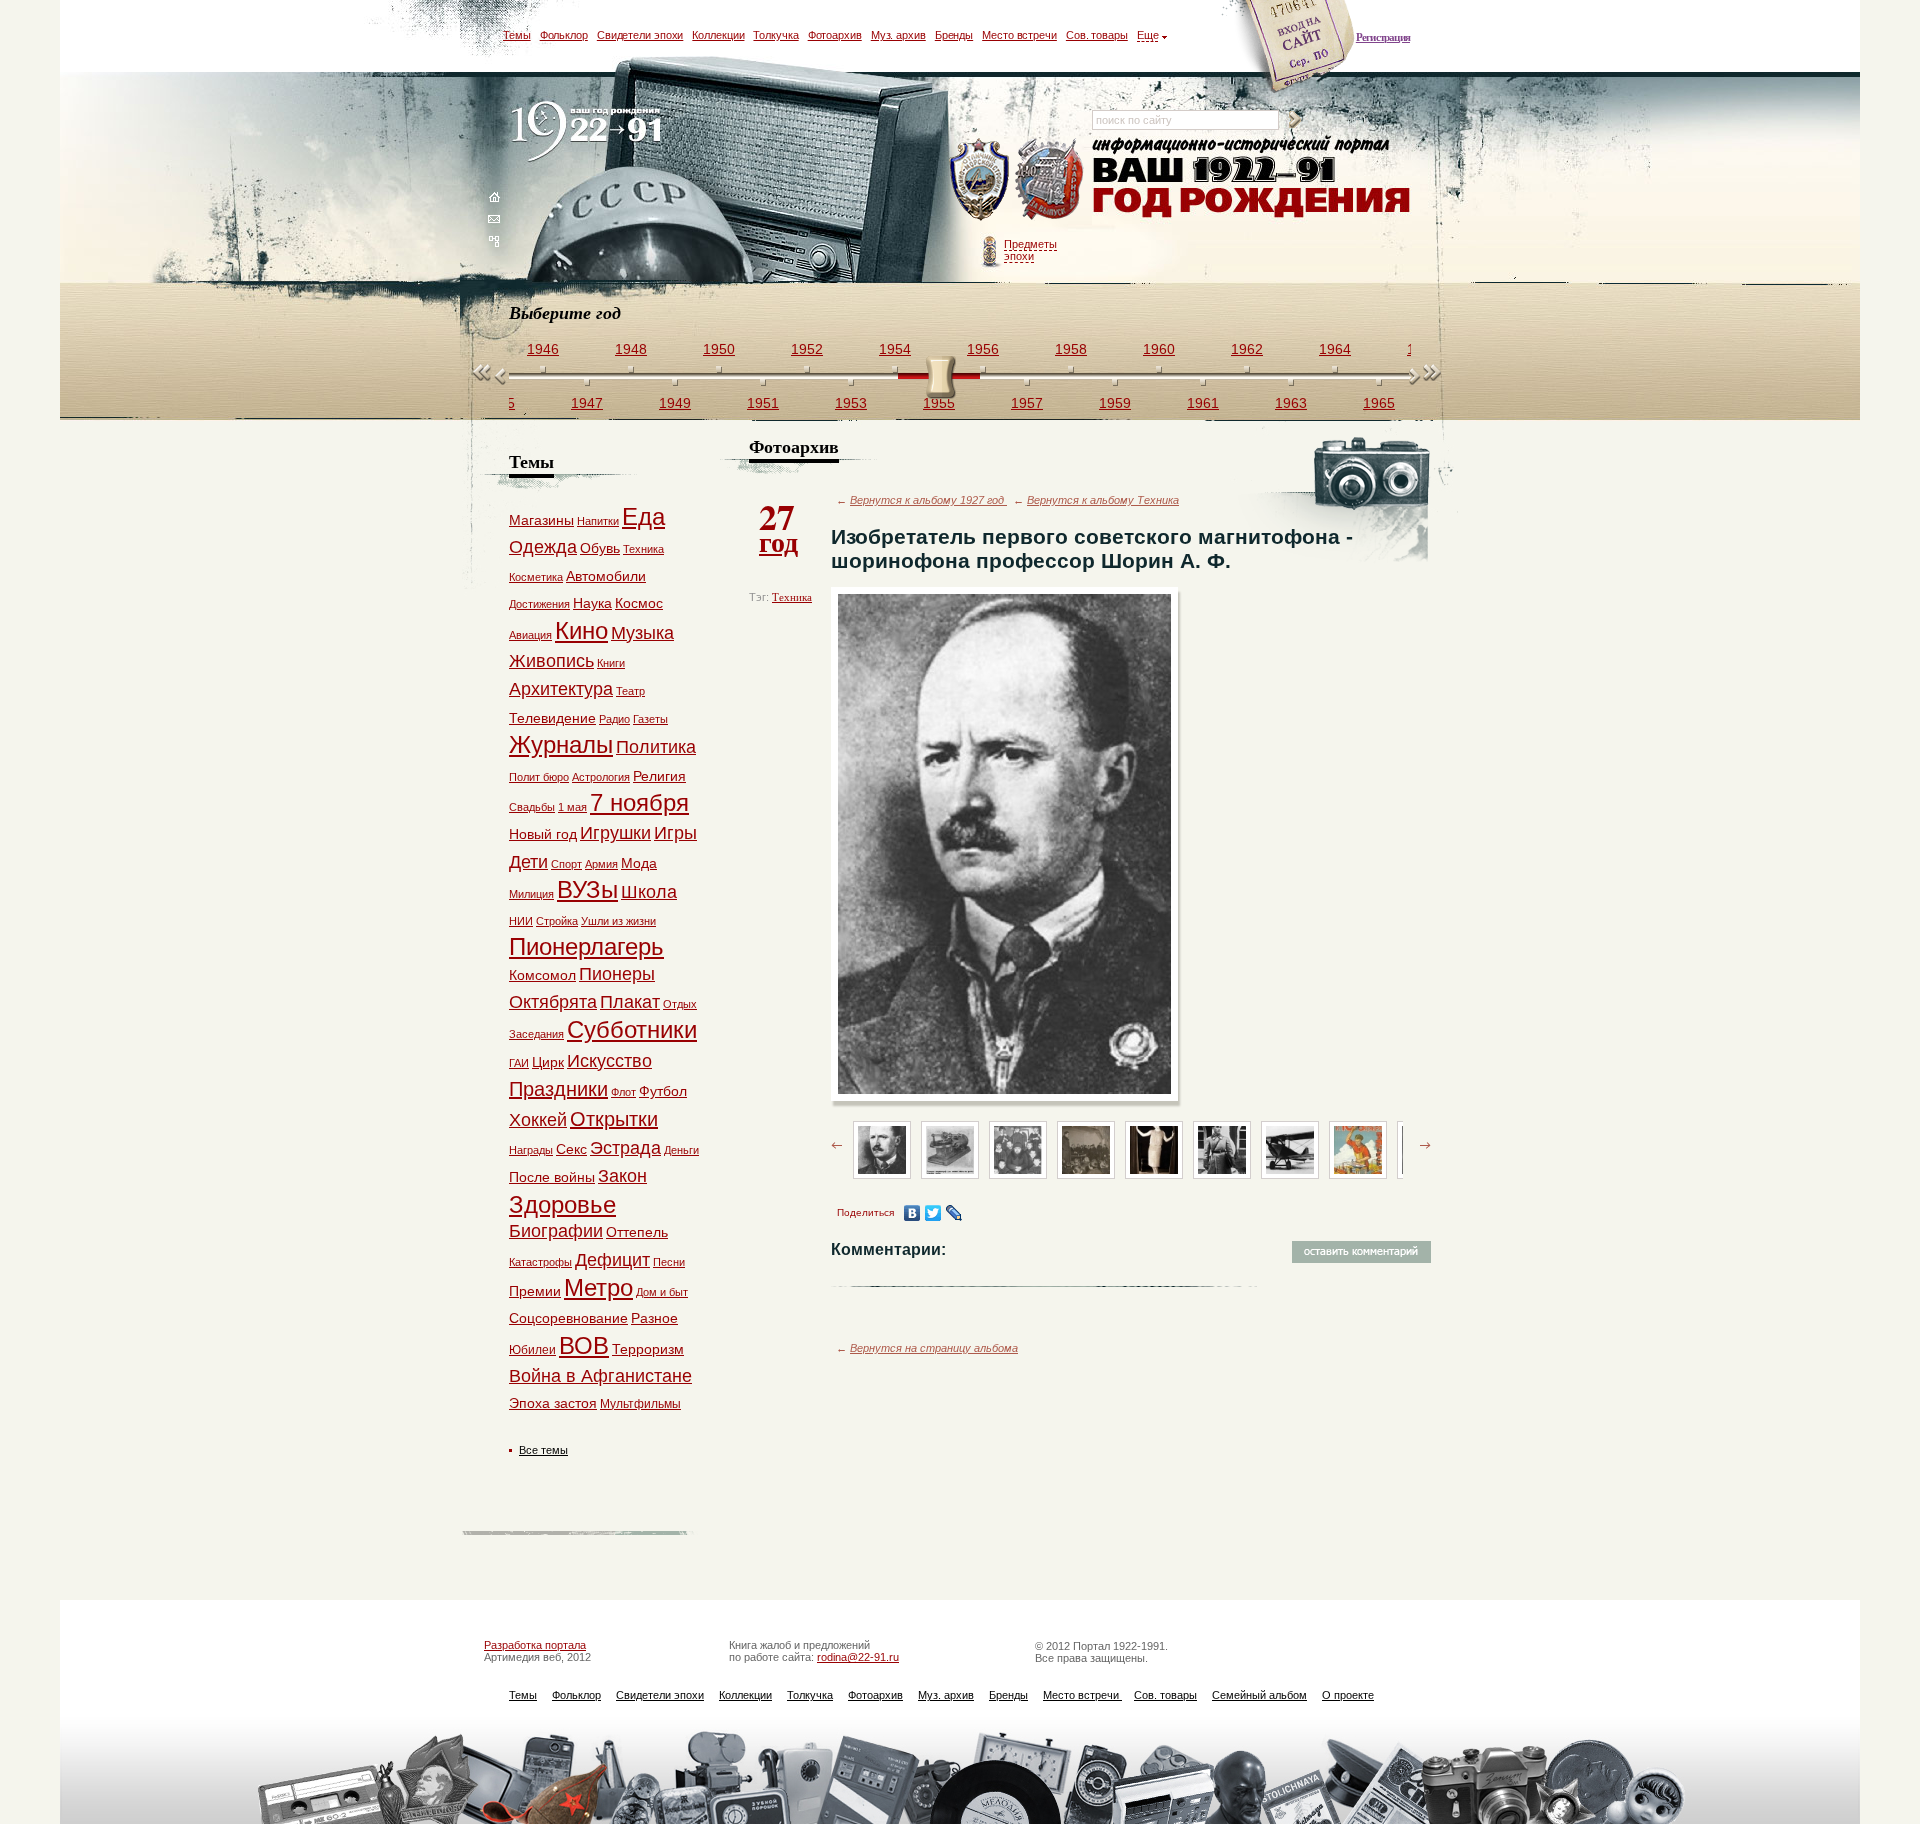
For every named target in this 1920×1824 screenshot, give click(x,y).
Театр (630, 691)
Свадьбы (532, 807)
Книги (611, 663)
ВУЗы (587, 889)
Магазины (541, 520)
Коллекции (718, 35)
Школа (649, 892)
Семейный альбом (1259, 1695)
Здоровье (562, 1204)
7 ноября (639, 802)
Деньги (681, 1150)
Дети (528, 862)
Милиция (531, 894)
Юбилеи (532, 1350)
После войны (552, 1177)
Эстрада (625, 1148)
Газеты (650, 719)
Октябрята (553, 1002)
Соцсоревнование (568, 1318)
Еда (643, 516)
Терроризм (648, 1349)
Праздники (558, 1089)
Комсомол (542, 975)
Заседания (536, 1034)
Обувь (600, 548)
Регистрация (1383, 37)
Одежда (543, 547)
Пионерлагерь (586, 946)
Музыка (642, 633)
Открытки (614, 1119)
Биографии (556, 1231)
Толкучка (775, 35)
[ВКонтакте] (912, 1213)
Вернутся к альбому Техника (1103, 500)
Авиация (530, 635)
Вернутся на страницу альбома (934, 1348)
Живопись (551, 661)
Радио (614, 719)
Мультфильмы (640, 1404)
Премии (535, 1291)
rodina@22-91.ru (858, 1657)
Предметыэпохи (1030, 250)
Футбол (663, 1091)
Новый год (543, 834)
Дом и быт (662, 1292)
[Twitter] (933, 1213)
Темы (517, 35)
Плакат (630, 1002)
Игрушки (615, 833)
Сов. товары (1097, 35)
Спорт (566, 864)
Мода (639, 863)
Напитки (598, 521)
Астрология (601, 777)
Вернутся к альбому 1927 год (928, 500)
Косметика (536, 577)
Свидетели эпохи (640, 35)
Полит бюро (539, 777)
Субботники (632, 1029)
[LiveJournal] (954, 1213)
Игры (675, 833)
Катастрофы (540, 1262)
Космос (639, 603)
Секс (571, 1149)
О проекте (1348, 1695)
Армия (601, 864)
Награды (531, 1150)
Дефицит (612, 1260)
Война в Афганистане (600, 1376)
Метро (598, 1287)
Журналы (561, 744)
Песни (669, 1262)
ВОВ (584, 1345)
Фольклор (564, 35)
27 (778, 526)
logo (590, 132)
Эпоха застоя (553, 1403)
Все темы (543, 1450)
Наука (592, 603)
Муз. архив (898, 35)
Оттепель (637, 1232)
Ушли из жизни (618, 921)
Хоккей (538, 1120)
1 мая (572, 807)
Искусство (609, 1061)
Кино (581, 630)
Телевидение (552, 718)
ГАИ (519, 1063)
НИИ (521, 921)
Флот (623, 1092)
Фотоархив (835, 35)
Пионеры (617, 974)
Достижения (539, 604)
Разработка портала (535, 1645)
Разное (654, 1318)
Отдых (680, 1004)
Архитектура (561, 689)
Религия (659, 776)
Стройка (557, 921)
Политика (656, 747)
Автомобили (606, 576)
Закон (622, 1176)
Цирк (548, 1062)
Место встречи (1019, 35)
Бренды (954, 35)
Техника (792, 597)
